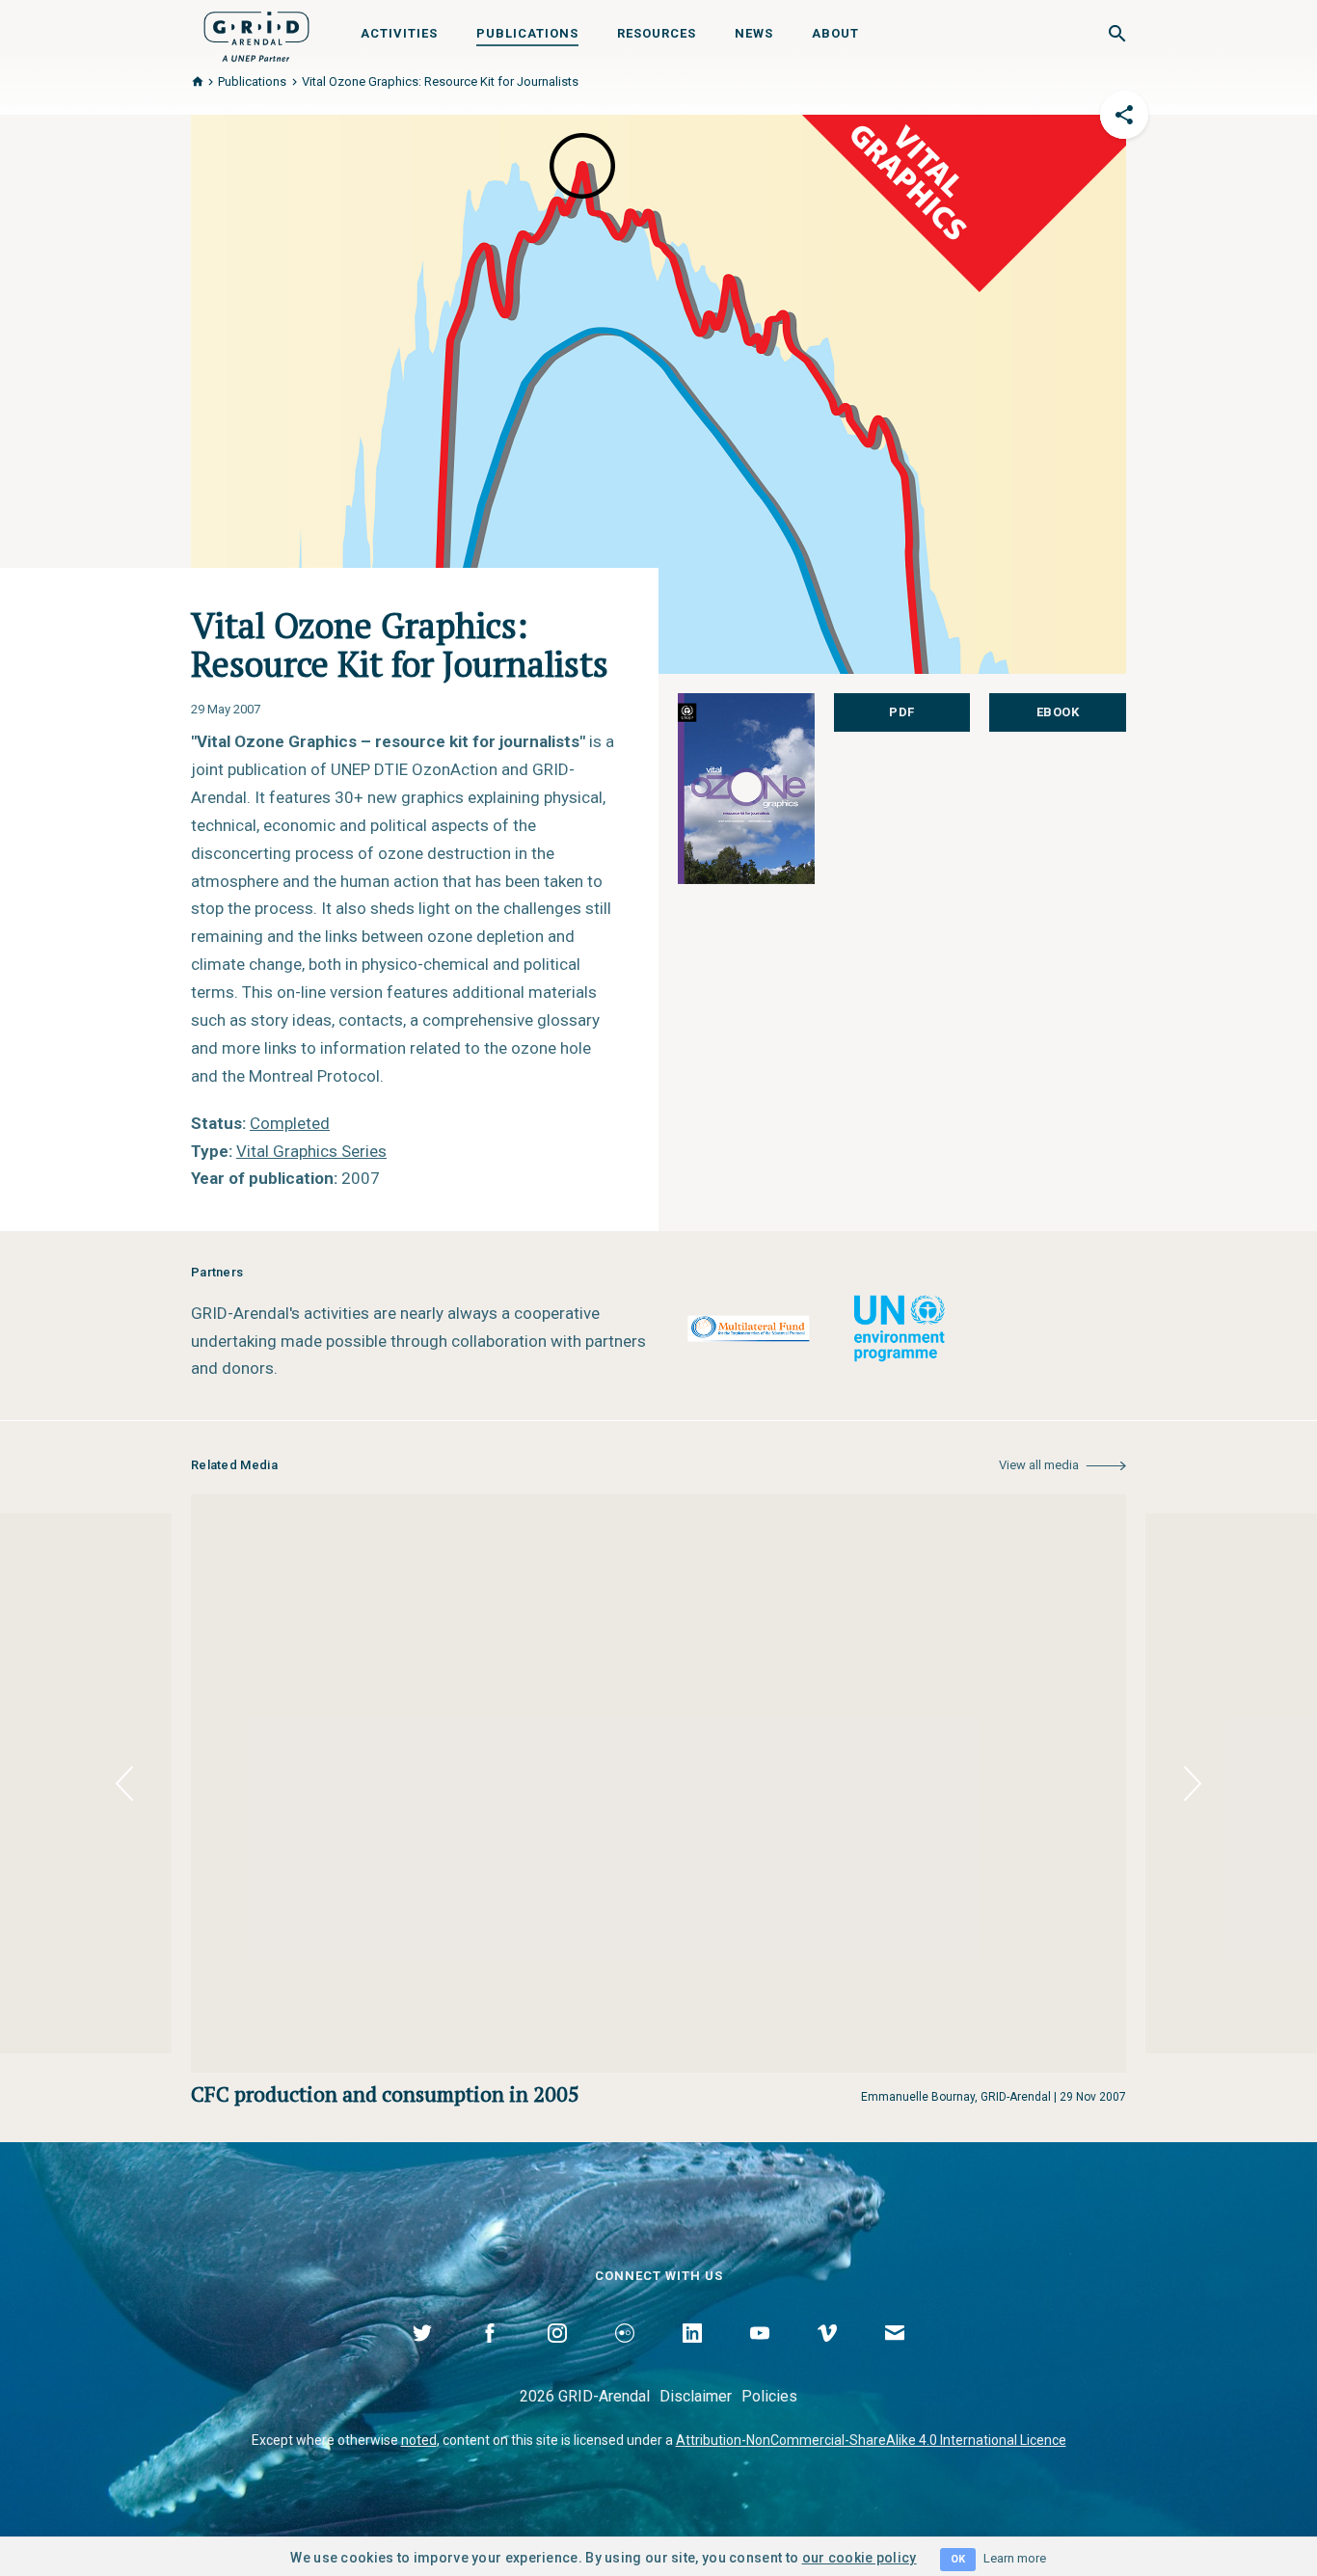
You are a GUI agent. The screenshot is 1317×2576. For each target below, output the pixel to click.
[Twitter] (422, 2355)
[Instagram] (557, 2355)
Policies (769, 2396)
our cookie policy (860, 2558)
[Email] (895, 2355)
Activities (399, 33)
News (754, 33)
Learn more (1015, 2558)
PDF (902, 712)
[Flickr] (625, 2355)
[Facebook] (490, 2355)
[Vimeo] (827, 2355)
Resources (657, 33)
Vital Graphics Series (311, 1151)
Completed (290, 1123)
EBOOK (1058, 712)
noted (419, 2440)
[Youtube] (760, 2355)
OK (958, 2559)
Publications (527, 33)
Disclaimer (696, 2396)
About (835, 33)
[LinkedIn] (692, 2355)
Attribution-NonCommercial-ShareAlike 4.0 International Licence (871, 2440)
